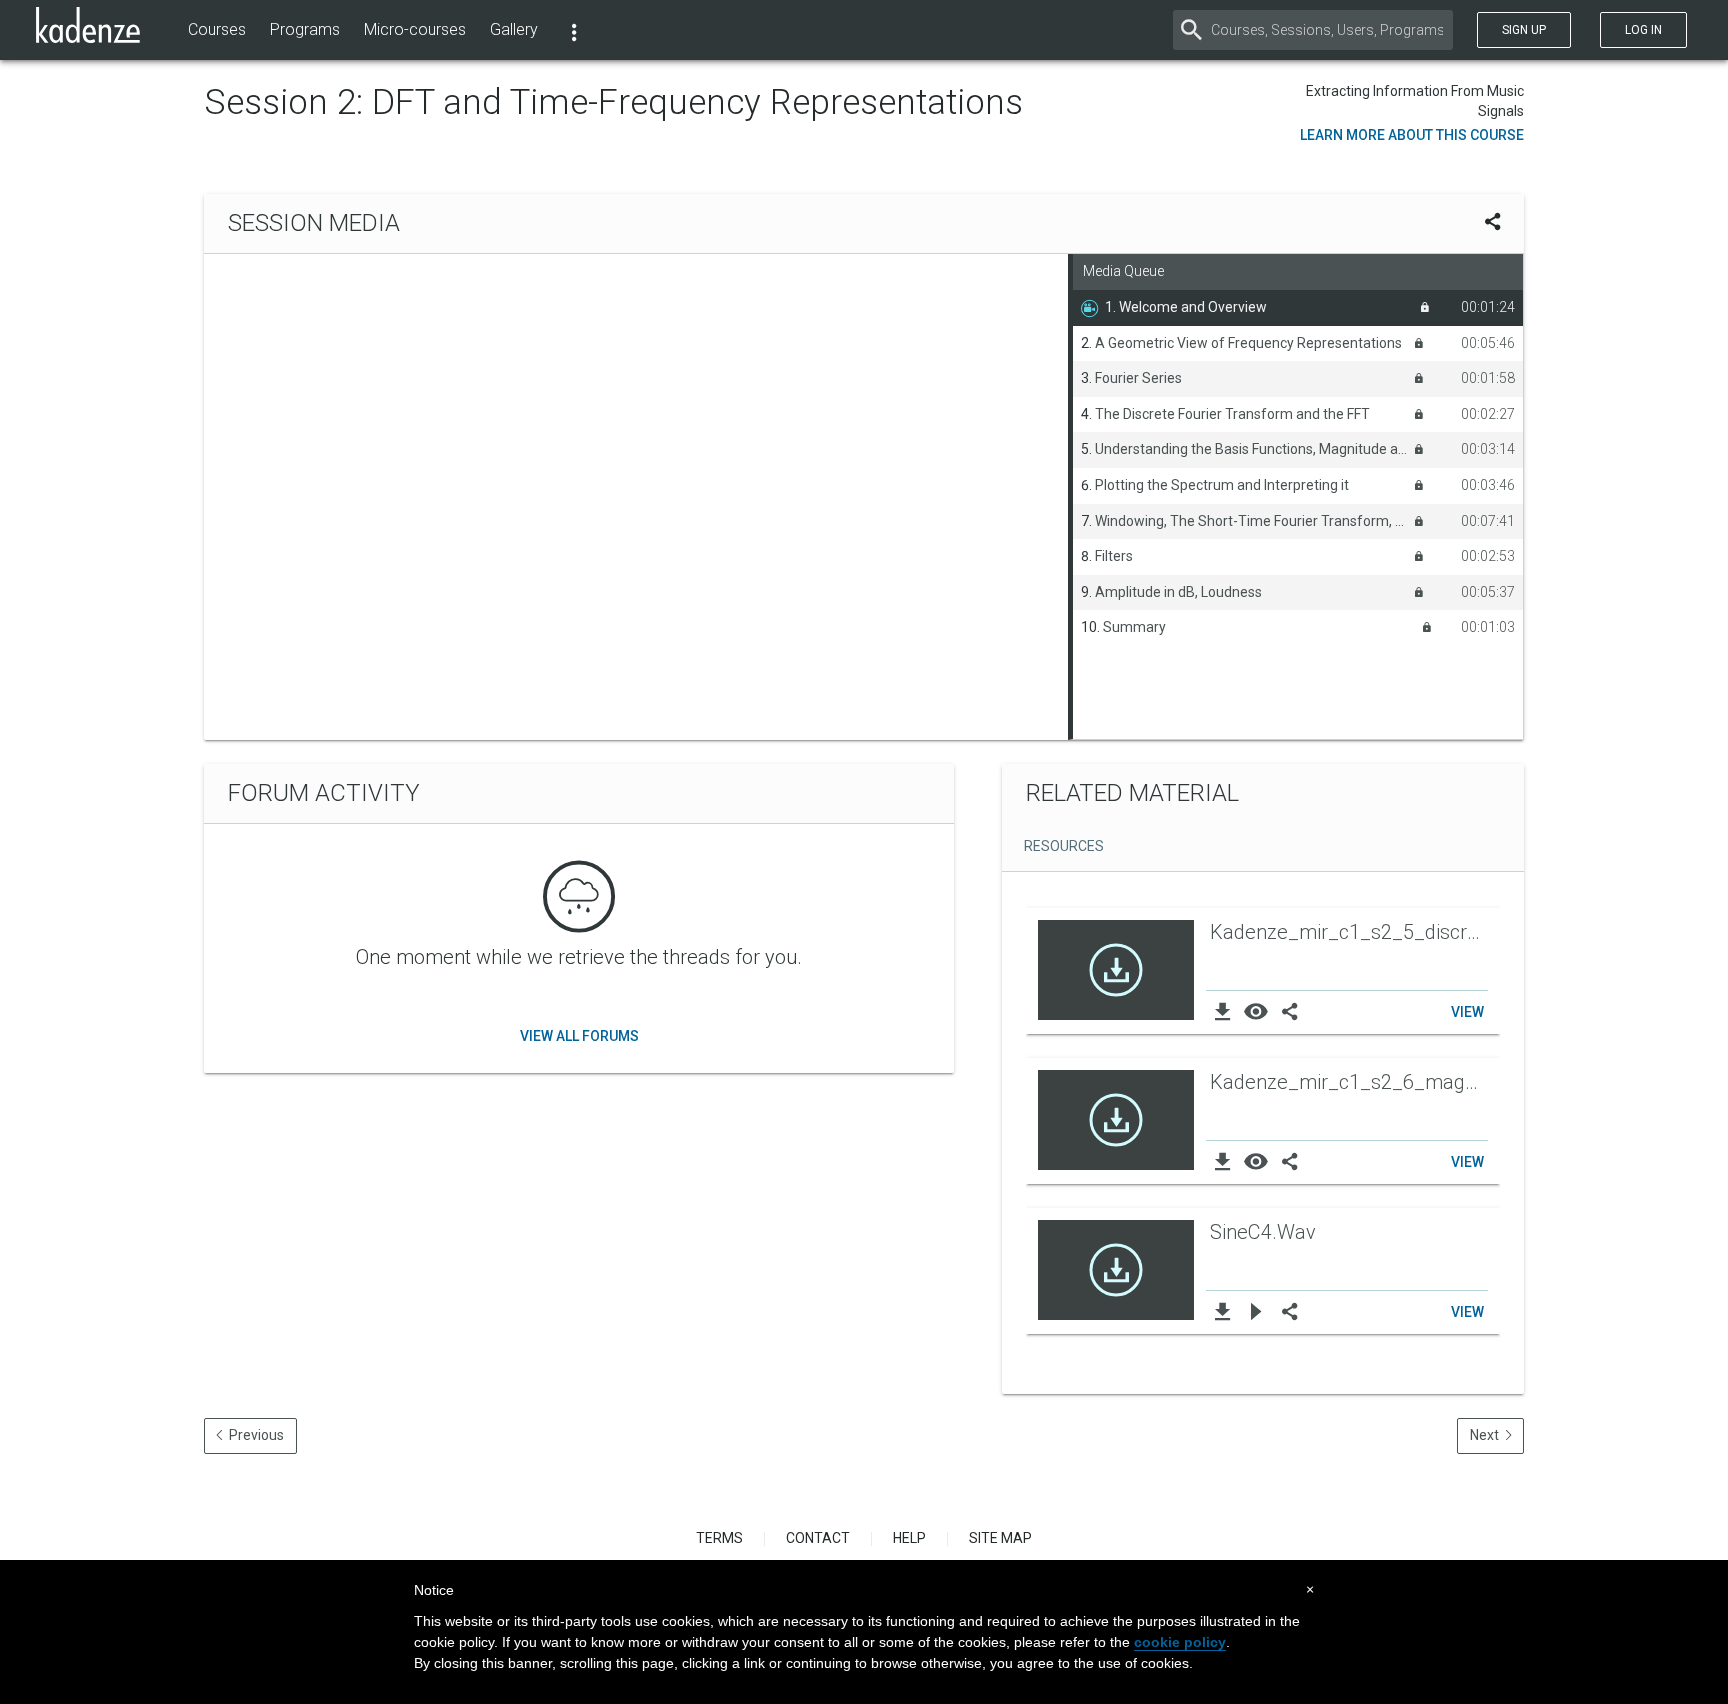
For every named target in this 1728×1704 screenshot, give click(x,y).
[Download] (1223, 1011)
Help (909, 1538)
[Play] (1257, 1311)
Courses (217, 29)
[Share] (1290, 1011)
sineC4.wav (1263, 1232)
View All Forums (579, 1036)
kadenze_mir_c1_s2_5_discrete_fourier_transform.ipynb (1351, 932)
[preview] (1257, 1011)
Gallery (514, 29)
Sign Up (1524, 30)
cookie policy (1180, 1642)
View (1467, 1012)
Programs (305, 29)
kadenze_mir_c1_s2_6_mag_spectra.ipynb (1351, 1082)
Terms (719, 1538)
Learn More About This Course (1412, 135)
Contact (818, 1538)
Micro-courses (415, 29)
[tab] (1061, 848)
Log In (1643, 30)
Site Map (1000, 1538)
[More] (574, 30)
